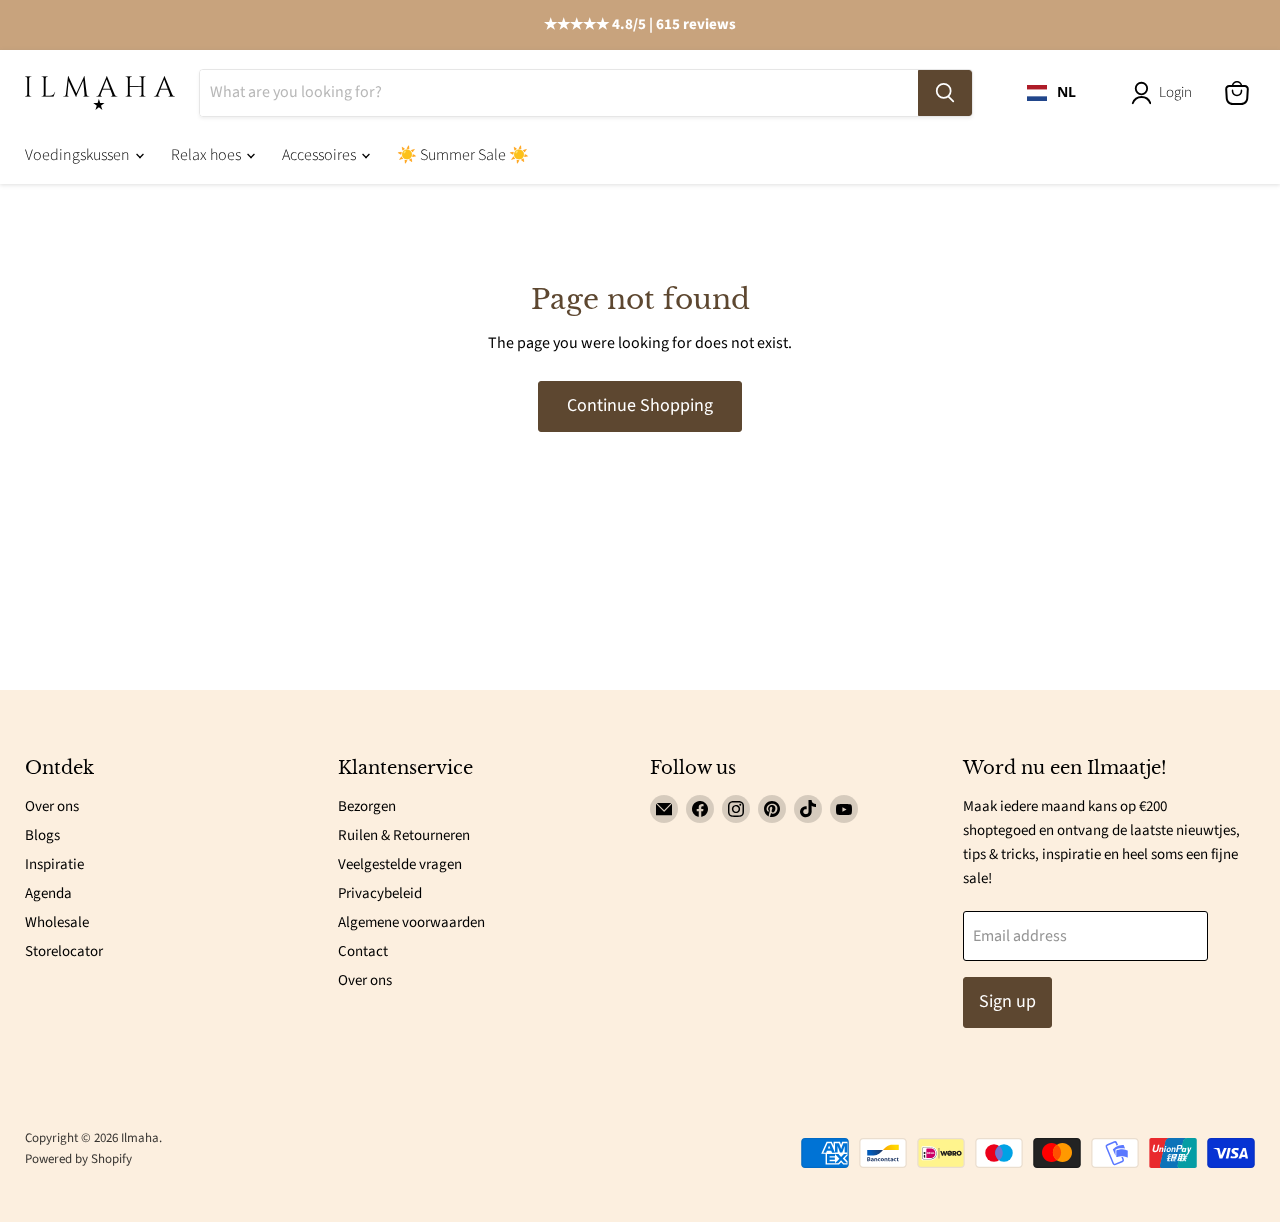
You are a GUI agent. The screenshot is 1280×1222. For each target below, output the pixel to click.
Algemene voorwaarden (411, 922)
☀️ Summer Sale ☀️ (463, 155)
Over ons (52, 806)
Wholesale (57, 922)
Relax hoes (207, 155)
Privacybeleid (380, 893)
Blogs (42, 835)
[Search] (945, 93)
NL (1066, 92)
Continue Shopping (640, 405)
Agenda (48, 893)
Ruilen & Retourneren (404, 835)
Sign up (1007, 1001)
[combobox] (1051, 93)
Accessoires (320, 155)
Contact (363, 951)
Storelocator (64, 951)
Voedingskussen (79, 155)
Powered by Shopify (78, 1159)
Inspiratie (54, 864)
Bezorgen (367, 806)
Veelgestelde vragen (400, 864)
